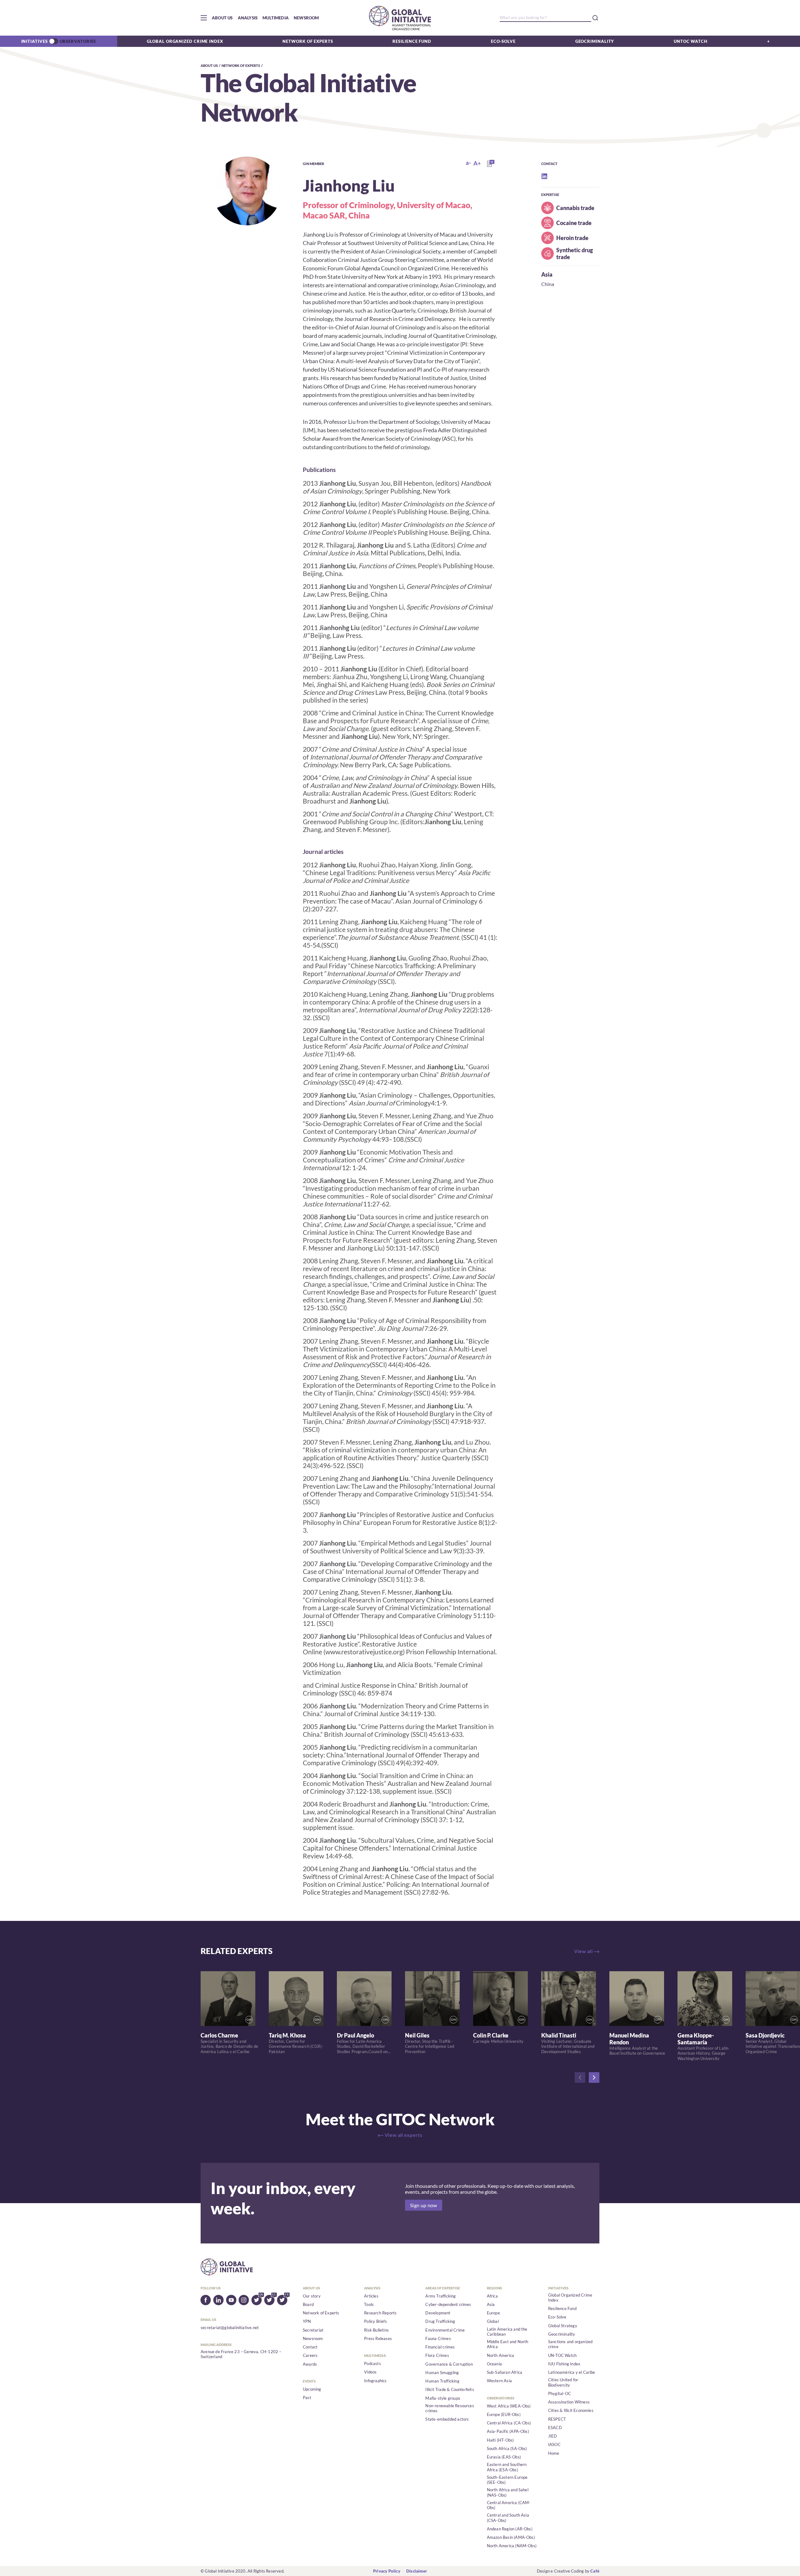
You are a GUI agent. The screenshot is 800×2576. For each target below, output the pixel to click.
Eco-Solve (503, 41)
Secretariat (313, 2330)
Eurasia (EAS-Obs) (504, 2457)
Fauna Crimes (438, 2338)
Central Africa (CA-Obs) (509, 2423)
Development (438, 2313)
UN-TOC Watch (562, 2355)
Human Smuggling (442, 2373)
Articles (371, 2296)
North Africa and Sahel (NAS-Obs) (508, 2492)
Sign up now (424, 2205)
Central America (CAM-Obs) (509, 2505)
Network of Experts (308, 41)
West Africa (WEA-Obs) (509, 2406)
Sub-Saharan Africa (505, 2372)
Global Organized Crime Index (185, 41)
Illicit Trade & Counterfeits (450, 2389)
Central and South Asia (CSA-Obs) (508, 2518)
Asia (547, 274)
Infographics (375, 2381)
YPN (307, 2321)
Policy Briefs (375, 2321)
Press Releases (378, 2338)
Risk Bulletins (376, 2330)
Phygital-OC (560, 2393)
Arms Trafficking (440, 2296)
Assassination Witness (569, 2402)
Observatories (78, 41)
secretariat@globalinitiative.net (230, 2328)
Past (307, 2398)
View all (583, 1951)
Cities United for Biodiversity (563, 2382)
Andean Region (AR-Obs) (510, 2529)
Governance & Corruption (449, 2364)
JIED (553, 2436)
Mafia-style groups (443, 2398)
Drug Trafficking (440, 2321)
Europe (493, 2313)
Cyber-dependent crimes (448, 2304)
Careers (310, 2355)
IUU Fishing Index (564, 2364)
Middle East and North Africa (508, 2344)
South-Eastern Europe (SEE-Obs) (507, 2480)
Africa (492, 2296)
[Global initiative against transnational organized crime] (400, 18)
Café (595, 2571)
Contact (310, 2347)
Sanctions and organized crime (570, 2344)
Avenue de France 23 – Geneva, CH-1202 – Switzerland (241, 2354)
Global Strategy (563, 2326)
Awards (310, 2364)
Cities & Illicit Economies (571, 2410)
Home (554, 2453)
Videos (370, 2372)
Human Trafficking (442, 2381)
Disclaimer (417, 2571)
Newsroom (306, 18)
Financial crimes (440, 2347)
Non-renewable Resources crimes (450, 2408)
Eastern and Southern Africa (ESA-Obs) (507, 2467)
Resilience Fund (412, 41)
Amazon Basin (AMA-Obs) (511, 2537)
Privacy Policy (387, 2571)
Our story (312, 2296)
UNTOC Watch (691, 41)
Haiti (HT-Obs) (500, 2440)
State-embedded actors (447, 2419)
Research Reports (380, 2313)
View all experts (403, 2135)
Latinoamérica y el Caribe (572, 2372)
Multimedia (276, 18)
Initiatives (35, 41)
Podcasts (372, 2363)
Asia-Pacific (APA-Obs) (508, 2431)
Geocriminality (595, 41)
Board (308, 2304)
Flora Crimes (437, 2355)
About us (222, 18)
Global (493, 2321)
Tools (369, 2304)
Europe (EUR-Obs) (504, 2414)
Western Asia (499, 2381)
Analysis (248, 18)
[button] (204, 18)
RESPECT (557, 2419)
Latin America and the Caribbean (507, 2332)
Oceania (494, 2364)
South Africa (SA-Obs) (507, 2448)
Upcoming (312, 2389)
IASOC (554, 2444)
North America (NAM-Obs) (512, 2546)
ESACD (555, 2428)
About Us (209, 65)
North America (501, 2355)
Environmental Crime (445, 2330)
